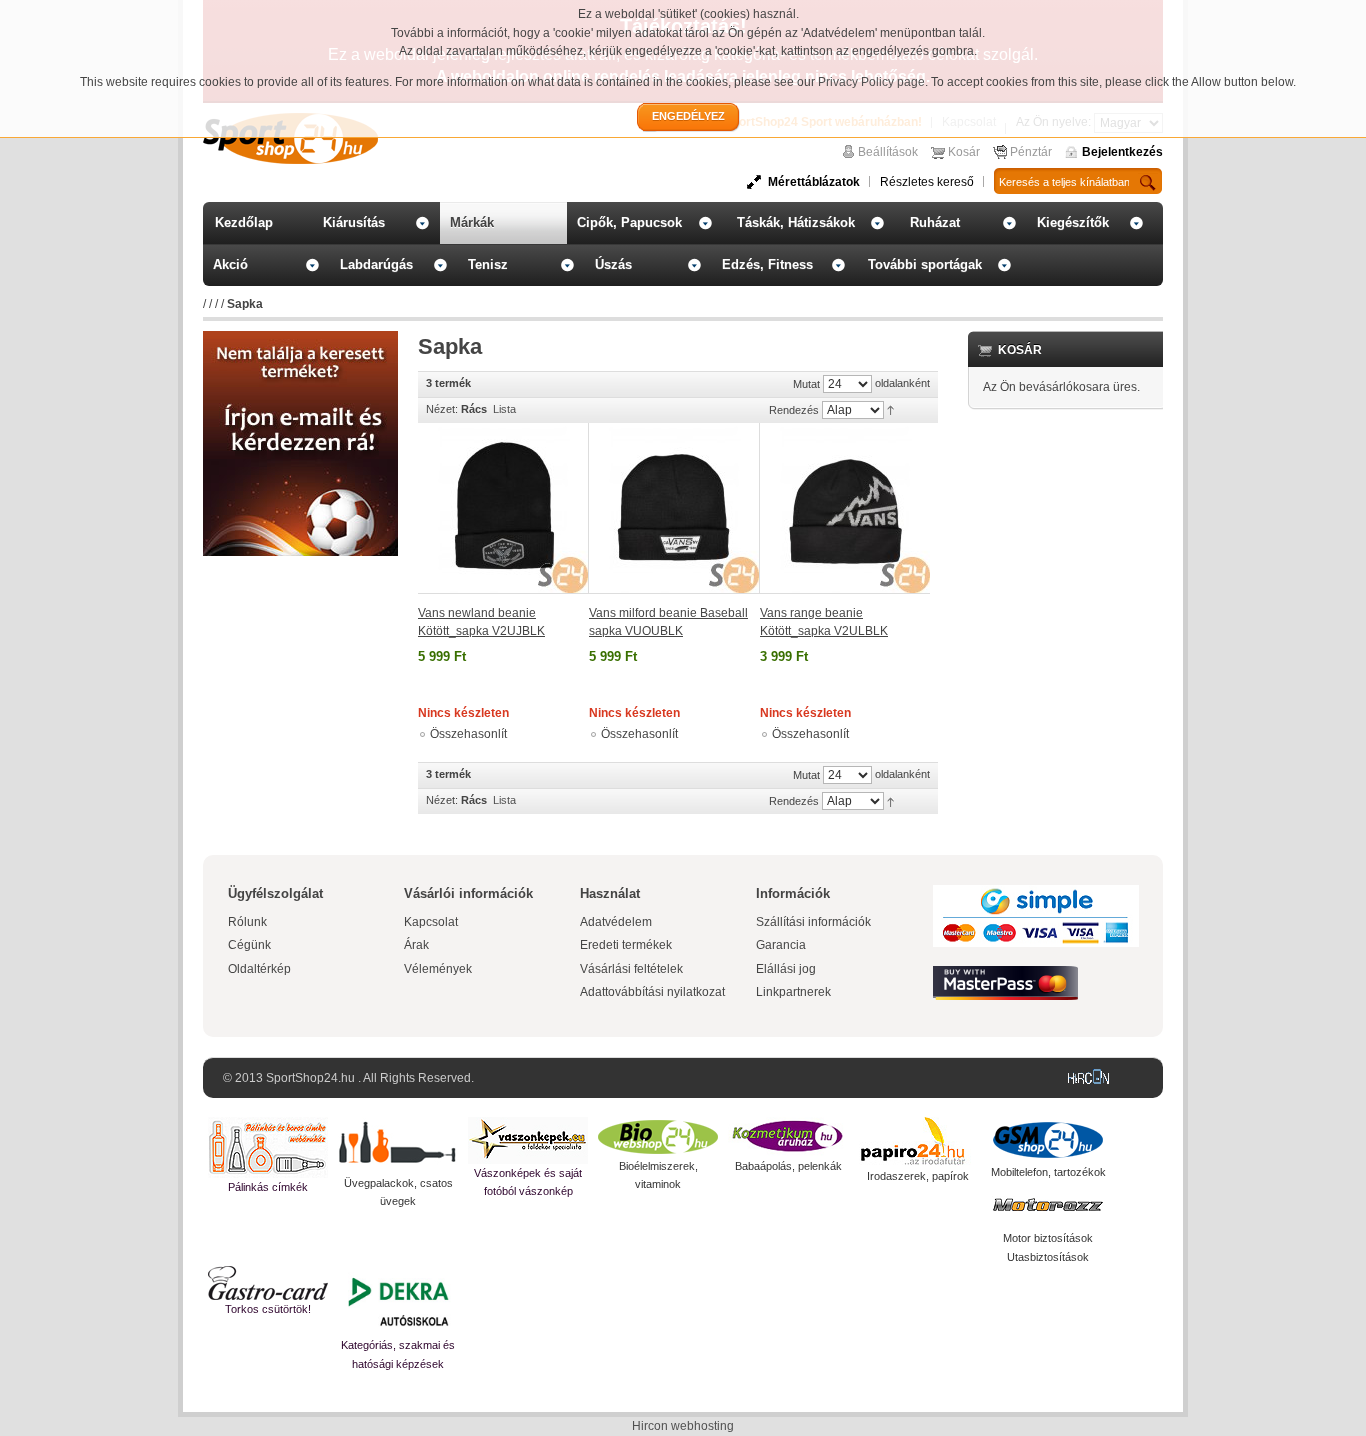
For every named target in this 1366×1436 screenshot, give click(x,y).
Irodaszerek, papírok (918, 1176)
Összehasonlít (468, 734)
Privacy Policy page (871, 82)
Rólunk (247, 922)
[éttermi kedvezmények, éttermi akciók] (268, 1283)
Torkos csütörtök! (268, 1309)
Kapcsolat (431, 922)
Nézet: (442, 409)
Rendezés (794, 410)
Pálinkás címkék (268, 1187)
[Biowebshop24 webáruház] (658, 1137)
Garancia (781, 945)
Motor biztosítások (1048, 1238)
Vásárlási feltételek (631, 969)
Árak (416, 945)
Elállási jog (786, 969)
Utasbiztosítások (1048, 1257)
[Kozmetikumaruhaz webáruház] (788, 1137)
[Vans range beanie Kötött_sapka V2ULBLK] (845, 508)
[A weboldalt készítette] (1093, 1078)
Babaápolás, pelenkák (788, 1166)
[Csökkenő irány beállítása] (890, 409)
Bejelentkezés (1122, 152)
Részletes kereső (927, 182)
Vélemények (438, 969)
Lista (504, 409)
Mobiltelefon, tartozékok (1048, 1172)
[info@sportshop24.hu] (300, 339)
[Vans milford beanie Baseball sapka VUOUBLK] (674, 508)
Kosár (964, 152)
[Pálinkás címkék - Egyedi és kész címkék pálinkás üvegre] (268, 1147)
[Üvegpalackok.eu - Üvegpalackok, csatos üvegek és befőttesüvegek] (398, 1145)
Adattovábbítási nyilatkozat (652, 992)
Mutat (806, 384)
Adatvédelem (616, 922)
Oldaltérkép (259, 969)
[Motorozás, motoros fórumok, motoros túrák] (1048, 1205)
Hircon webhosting (683, 1426)
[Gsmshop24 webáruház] (1048, 1140)
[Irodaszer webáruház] (918, 1142)
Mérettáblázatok (814, 182)
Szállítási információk (813, 922)
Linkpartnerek (793, 992)
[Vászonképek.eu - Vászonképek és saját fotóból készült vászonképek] (528, 1140)
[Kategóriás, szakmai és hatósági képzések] (398, 1301)
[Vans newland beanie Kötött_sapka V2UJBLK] (503, 508)
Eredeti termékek (626, 945)
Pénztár (1031, 152)
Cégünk (249, 945)
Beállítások (888, 152)
